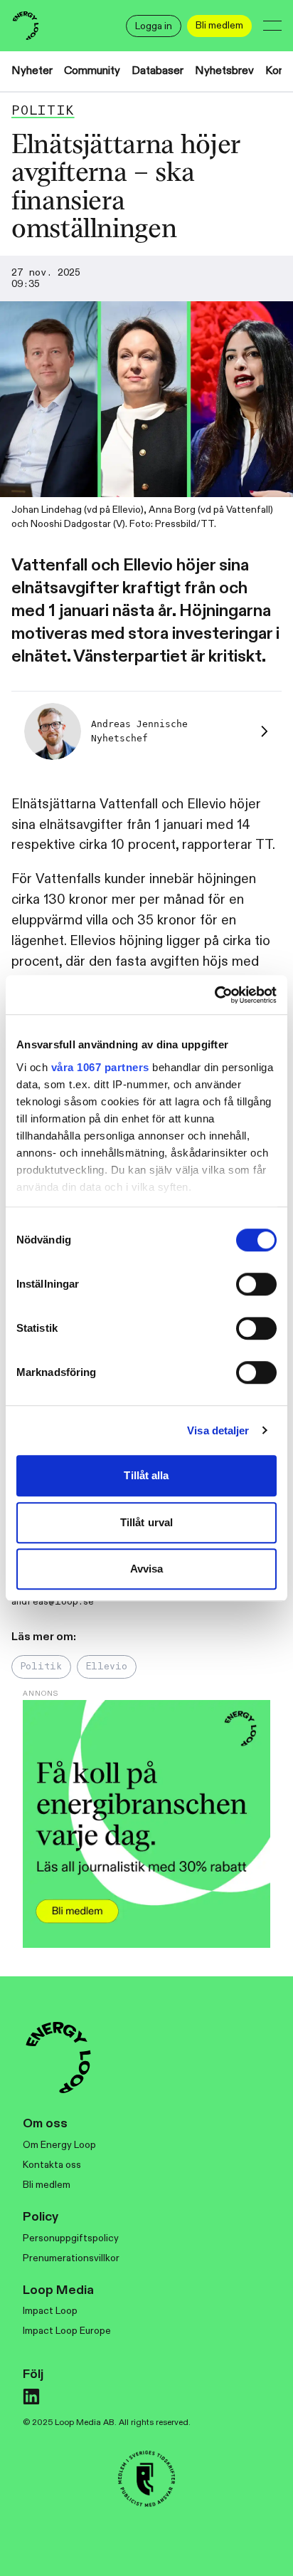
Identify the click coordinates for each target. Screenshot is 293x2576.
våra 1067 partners (100, 1067)
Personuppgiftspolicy (71, 2238)
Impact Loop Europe (67, 2331)
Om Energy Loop (59, 2145)
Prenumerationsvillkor (71, 2258)
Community (92, 71)
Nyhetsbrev (224, 71)
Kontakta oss (52, 2165)
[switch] (256, 1284)
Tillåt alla (146, 1475)
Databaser (158, 71)
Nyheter (32, 71)
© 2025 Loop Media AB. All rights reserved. (107, 2422)
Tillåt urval (146, 1522)
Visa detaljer (218, 1430)
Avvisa (147, 1569)
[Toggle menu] (272, 26)
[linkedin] (31, 2397)
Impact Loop (50, 2311)
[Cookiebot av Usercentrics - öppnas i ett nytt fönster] (214, 995)
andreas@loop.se (53, 1602)
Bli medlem (47, 2185)
